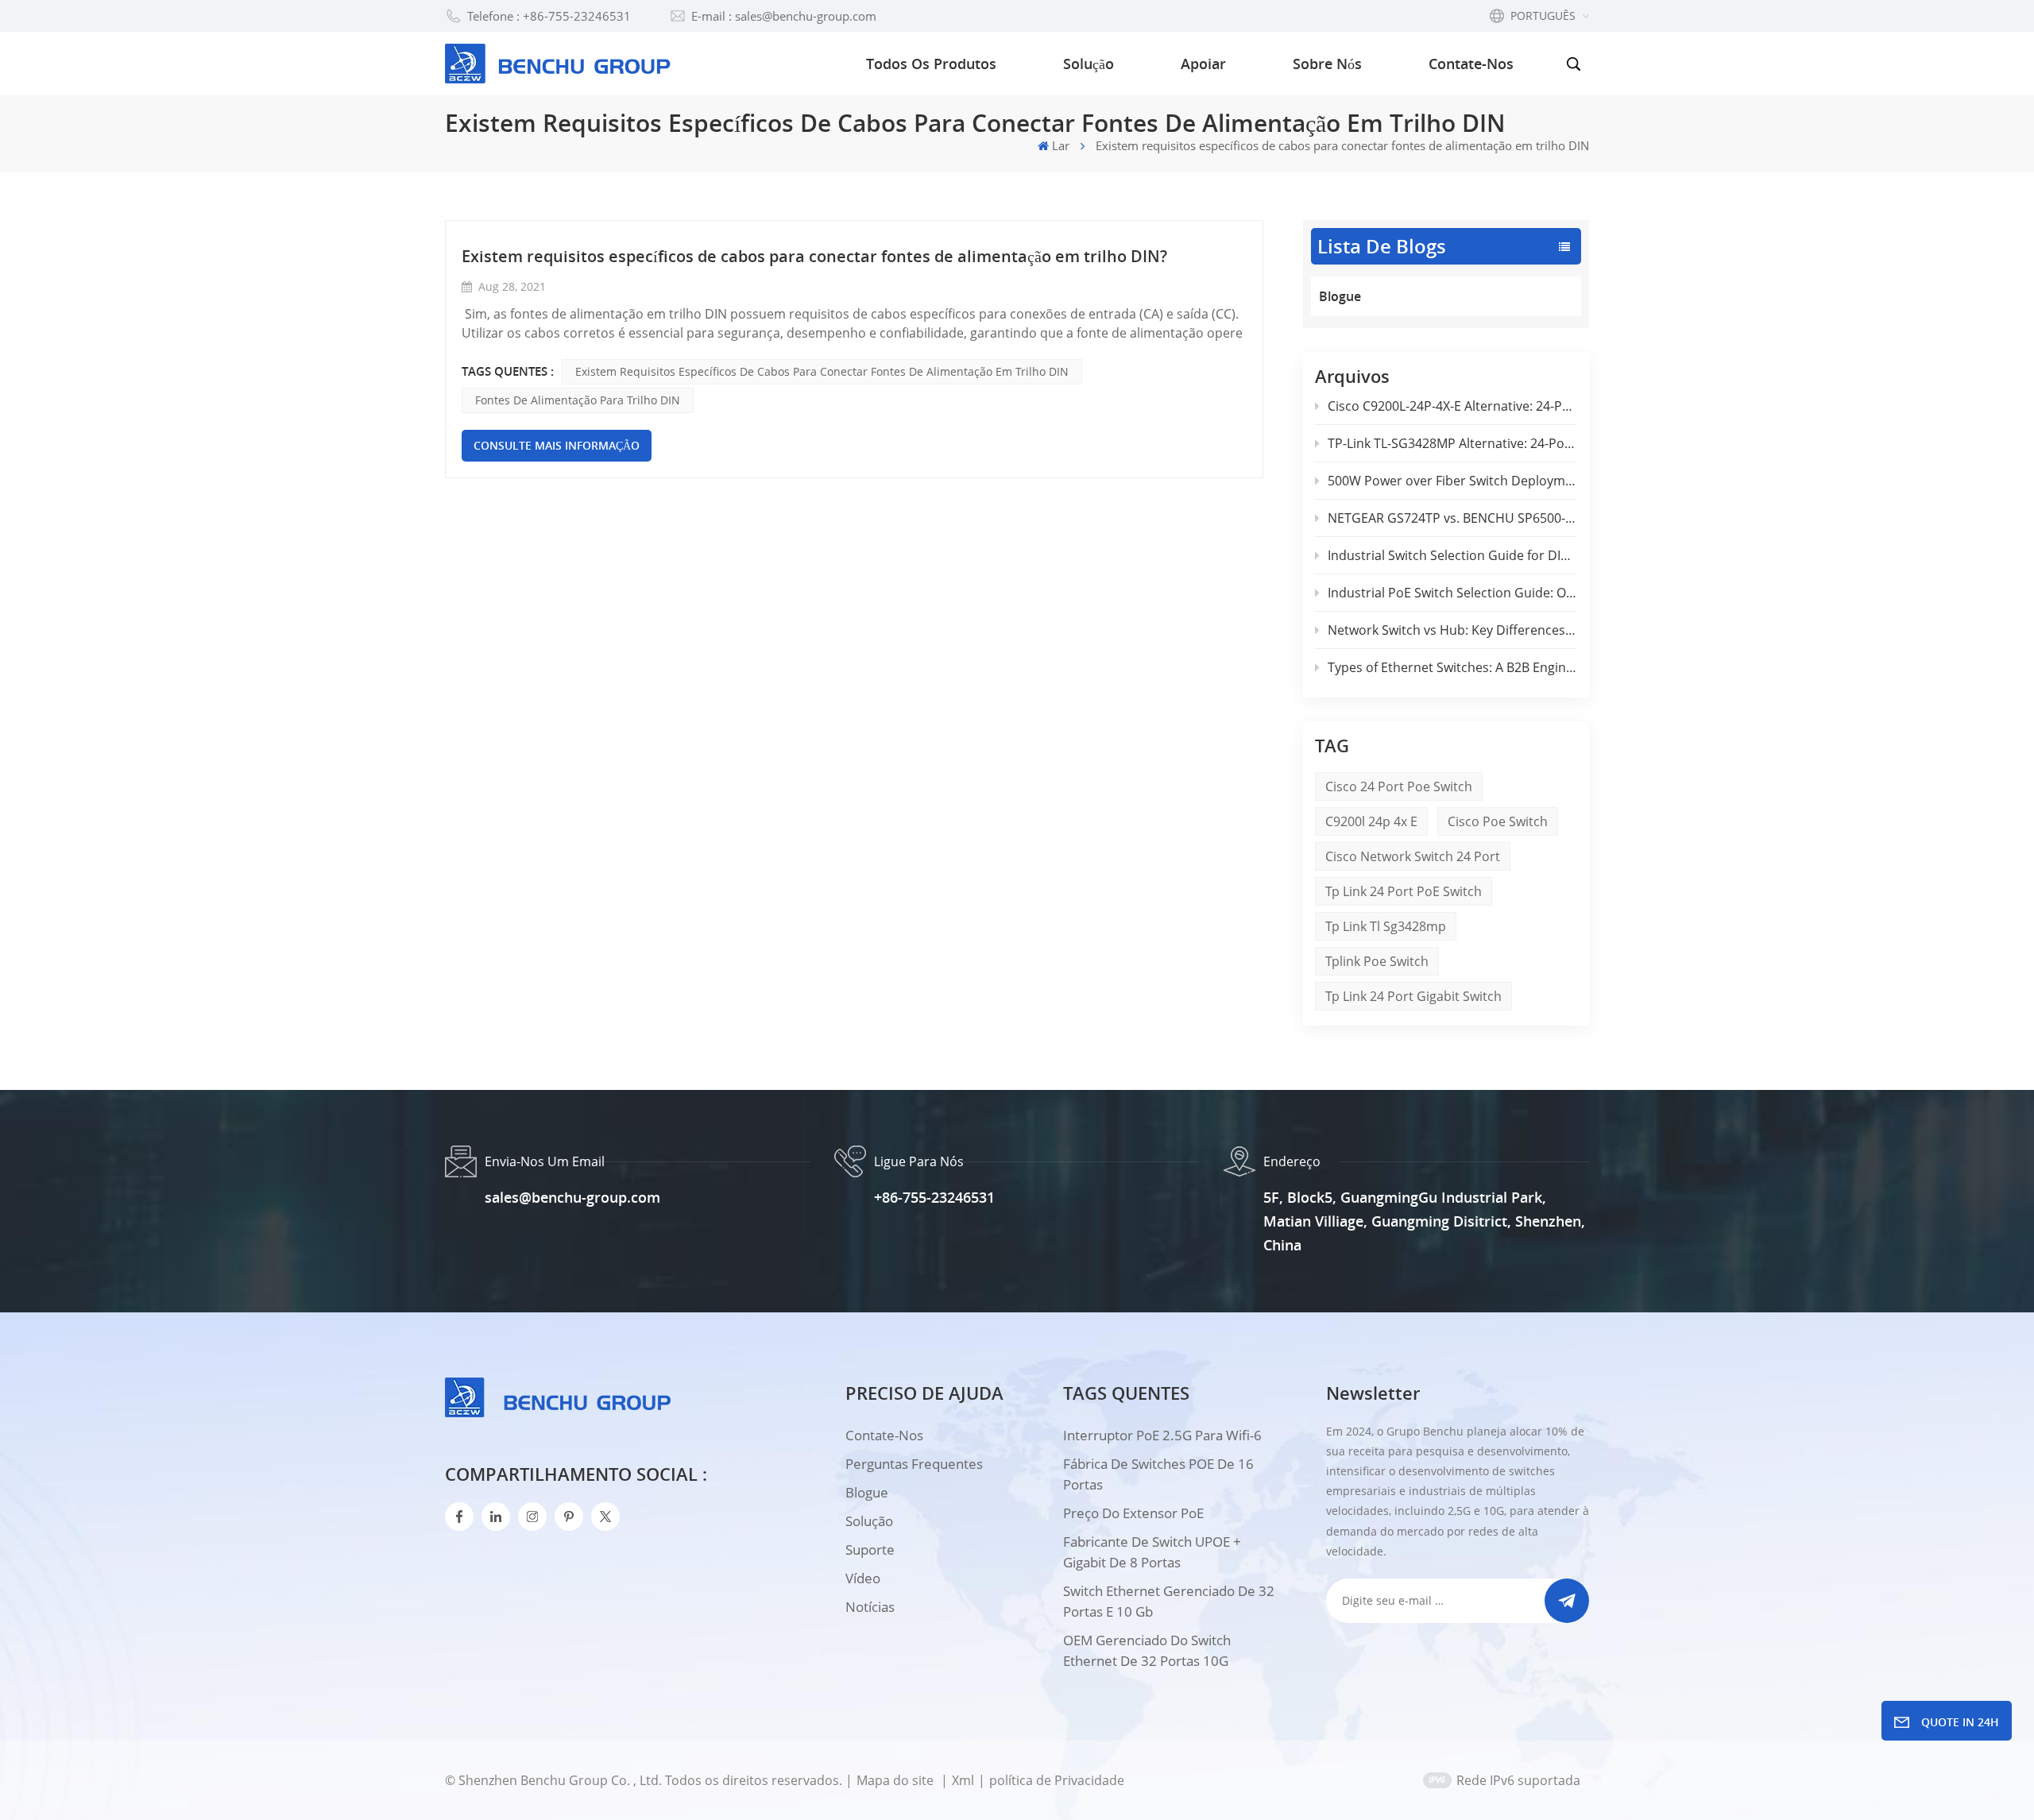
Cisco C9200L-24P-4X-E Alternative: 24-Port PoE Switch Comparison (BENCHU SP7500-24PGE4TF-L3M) (1452, 406)
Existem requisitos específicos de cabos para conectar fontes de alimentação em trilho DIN (822, 371)
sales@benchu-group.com (572, 1197)
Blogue (1340, 296)
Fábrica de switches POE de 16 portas (1158, 1474)
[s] (532, 1517)
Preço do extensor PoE (1133, 1513)
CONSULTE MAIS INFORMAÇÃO (557, 445)
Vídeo (863, 1578)
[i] (496, 1517)
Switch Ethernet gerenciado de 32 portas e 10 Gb (1169, 1601)
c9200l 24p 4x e (1371, 821)
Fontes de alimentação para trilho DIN (578, 400)
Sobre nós (1327, 64)
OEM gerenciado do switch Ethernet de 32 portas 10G (1147, 1650)
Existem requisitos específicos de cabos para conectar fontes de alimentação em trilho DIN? (814, 256)
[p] (569, 1517)
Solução (1089, 64)
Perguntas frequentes (914, 1464)
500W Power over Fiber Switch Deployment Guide (1452, 481)
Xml (963, 1780)
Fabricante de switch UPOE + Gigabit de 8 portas (1152, 1552)
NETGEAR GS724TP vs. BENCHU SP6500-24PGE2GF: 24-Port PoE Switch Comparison (1452, 518)
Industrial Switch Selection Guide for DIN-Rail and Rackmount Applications (1452, 555)
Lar (1061, 145)
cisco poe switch (1498, 821)
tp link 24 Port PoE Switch (1404, 891)
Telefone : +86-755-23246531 (549, 16)
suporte (870, 1550)
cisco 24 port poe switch (1399, 786)
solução (869, 1521)
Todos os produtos (931, 64)
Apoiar (1203, 64)
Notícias (870, 1607)
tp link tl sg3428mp (1386, 926)
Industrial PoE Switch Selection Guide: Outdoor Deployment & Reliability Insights (1452, 593)
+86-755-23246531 (934, 1197)
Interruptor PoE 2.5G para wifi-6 (1162, 1435)
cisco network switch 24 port (1413, 856)
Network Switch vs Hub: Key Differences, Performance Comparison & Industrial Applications (1452, 630)
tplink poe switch (1377, 961)
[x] (605, 1517)
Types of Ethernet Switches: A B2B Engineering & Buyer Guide (1452, 667)
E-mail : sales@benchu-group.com (784, 16)
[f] (459, 1517)
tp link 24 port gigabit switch (1413, 996)
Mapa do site (897, 1780)
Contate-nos (1471, 64)
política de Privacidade (1057, 1780)
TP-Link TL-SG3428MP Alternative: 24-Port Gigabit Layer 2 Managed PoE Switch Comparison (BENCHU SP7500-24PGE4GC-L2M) (1452, 443)
